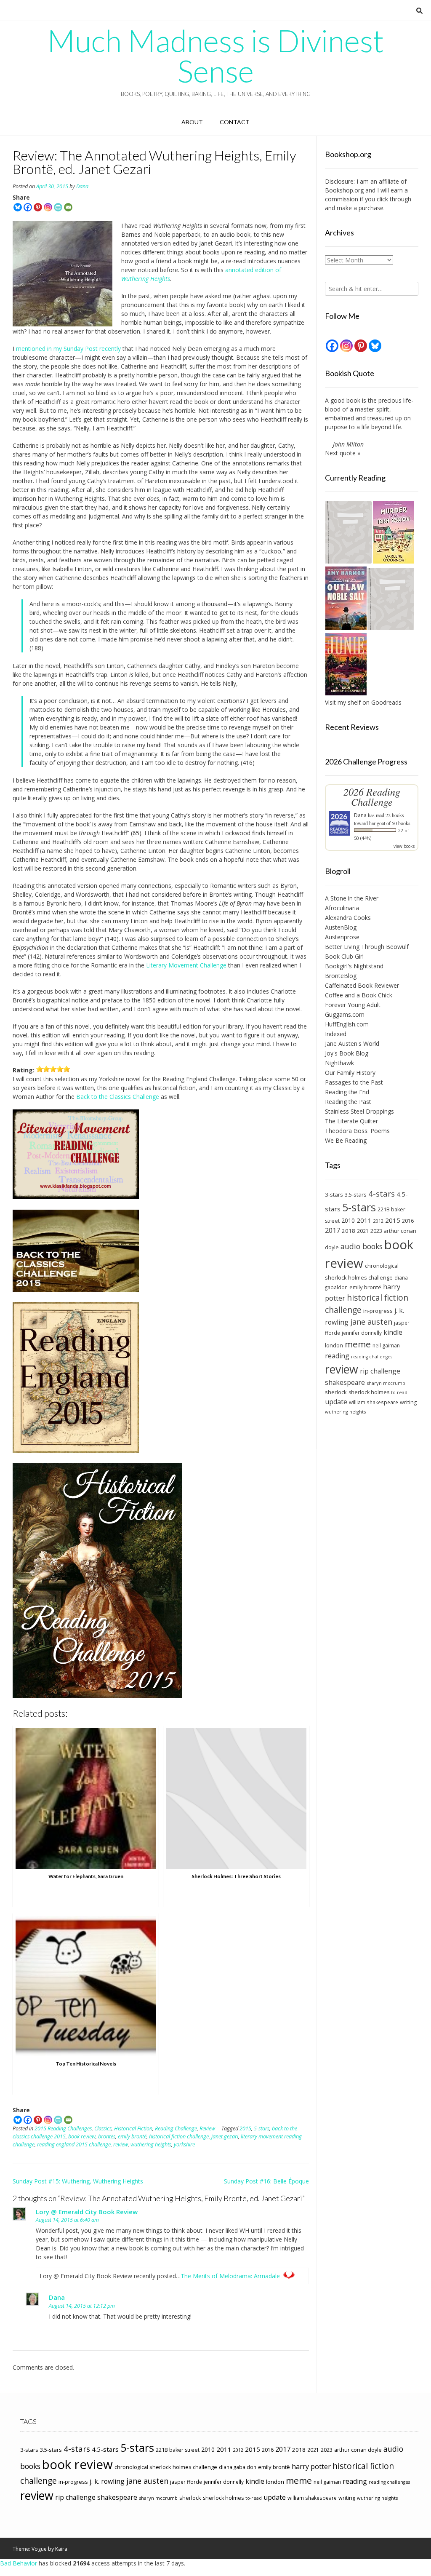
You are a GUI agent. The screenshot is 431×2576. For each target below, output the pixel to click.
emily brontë (132, 2136)
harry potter (311, 2466)
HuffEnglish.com (347, 1024)
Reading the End (347, 1092)
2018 (349, 1231)
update (336, 1402)
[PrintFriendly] (58, 207)
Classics (103, 2128)
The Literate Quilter (351, 1121)
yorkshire (184, 2144)
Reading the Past (348, 1102)
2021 (363, 1231)
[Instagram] (48, 207)
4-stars (382, 1194)
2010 (348, 1220)
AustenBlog (341, 927)
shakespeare (345, 1382)
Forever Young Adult (353, 1005)
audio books (362, 1246)
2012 (378, 1221)
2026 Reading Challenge (372, 797)
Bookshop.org (344, 190)
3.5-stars (356, 1194)
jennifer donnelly (362, 1333)
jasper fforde (186, 2482)
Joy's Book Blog (347, 1053)
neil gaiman (386, 1345)
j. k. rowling (107, 2481)
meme (358, 1344)
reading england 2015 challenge (74, 2144)
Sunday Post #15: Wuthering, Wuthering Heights (78, 2181)
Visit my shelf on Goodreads (363, 702)
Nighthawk (339, 1063)
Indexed (336, 1034)
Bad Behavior (19, 2563)
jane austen (371, 1322)
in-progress (378, 1311)
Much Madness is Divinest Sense (215, 56)
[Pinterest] (38, 207)
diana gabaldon (238, 2467)
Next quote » (343, 453)
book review (82, 2136)
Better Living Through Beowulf (367, 947)
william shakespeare (374, 1402)
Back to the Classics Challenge (118, 1097)
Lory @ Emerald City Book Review (87, 2212)
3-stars (334, 1194)
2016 (408, 1221)
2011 (364, 1220)
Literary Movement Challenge (186, 965)
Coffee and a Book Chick (359, 995)
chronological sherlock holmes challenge (166, 2467)
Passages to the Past (354, 1082)
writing (408, 1402)
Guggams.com (345, 1014)
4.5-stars (105, 2449)
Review (207, 2128)
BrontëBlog (341, 976)
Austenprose (342, 937)
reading (337, 1356)
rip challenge (380, 1371)
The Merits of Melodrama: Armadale (230, 2276)
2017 (333, 1230)
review (121, 2144)
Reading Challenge (176, 2128)
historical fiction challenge (179, 2136)
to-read (399, 1392)
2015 (245, 2128)
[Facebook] (28, 207)
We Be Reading (346, 1140)
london (334, 1345)
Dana (82, 186)
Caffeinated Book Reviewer (362, 985)
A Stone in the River (352, 898)
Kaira (61, 2549)
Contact (235, 122)
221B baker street (178, 2450)
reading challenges (372, 1357)
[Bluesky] (18, 207)
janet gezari (225, 2136)
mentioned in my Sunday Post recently (68, 349)
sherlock (336, 1392)
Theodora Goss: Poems (357, 1131)
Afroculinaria (342, 908)
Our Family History (350, 1073)
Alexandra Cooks (348, 918)
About (192, 122)
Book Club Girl (344, 956)
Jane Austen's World (352, 1043)
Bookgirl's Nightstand (354, 966)
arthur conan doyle (358, 2450)
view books (404, 846)
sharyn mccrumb (386, 1383)
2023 (376, 1231)
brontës (107, 2136)
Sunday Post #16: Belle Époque (266, 2181)
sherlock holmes (369, 1392)
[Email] (68, 207)
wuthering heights (151, 2144)
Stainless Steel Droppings (359, 1111)
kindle (393, 1332)
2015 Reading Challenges (63, 2128)
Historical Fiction (133, 2128)
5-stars (262, 2128)
